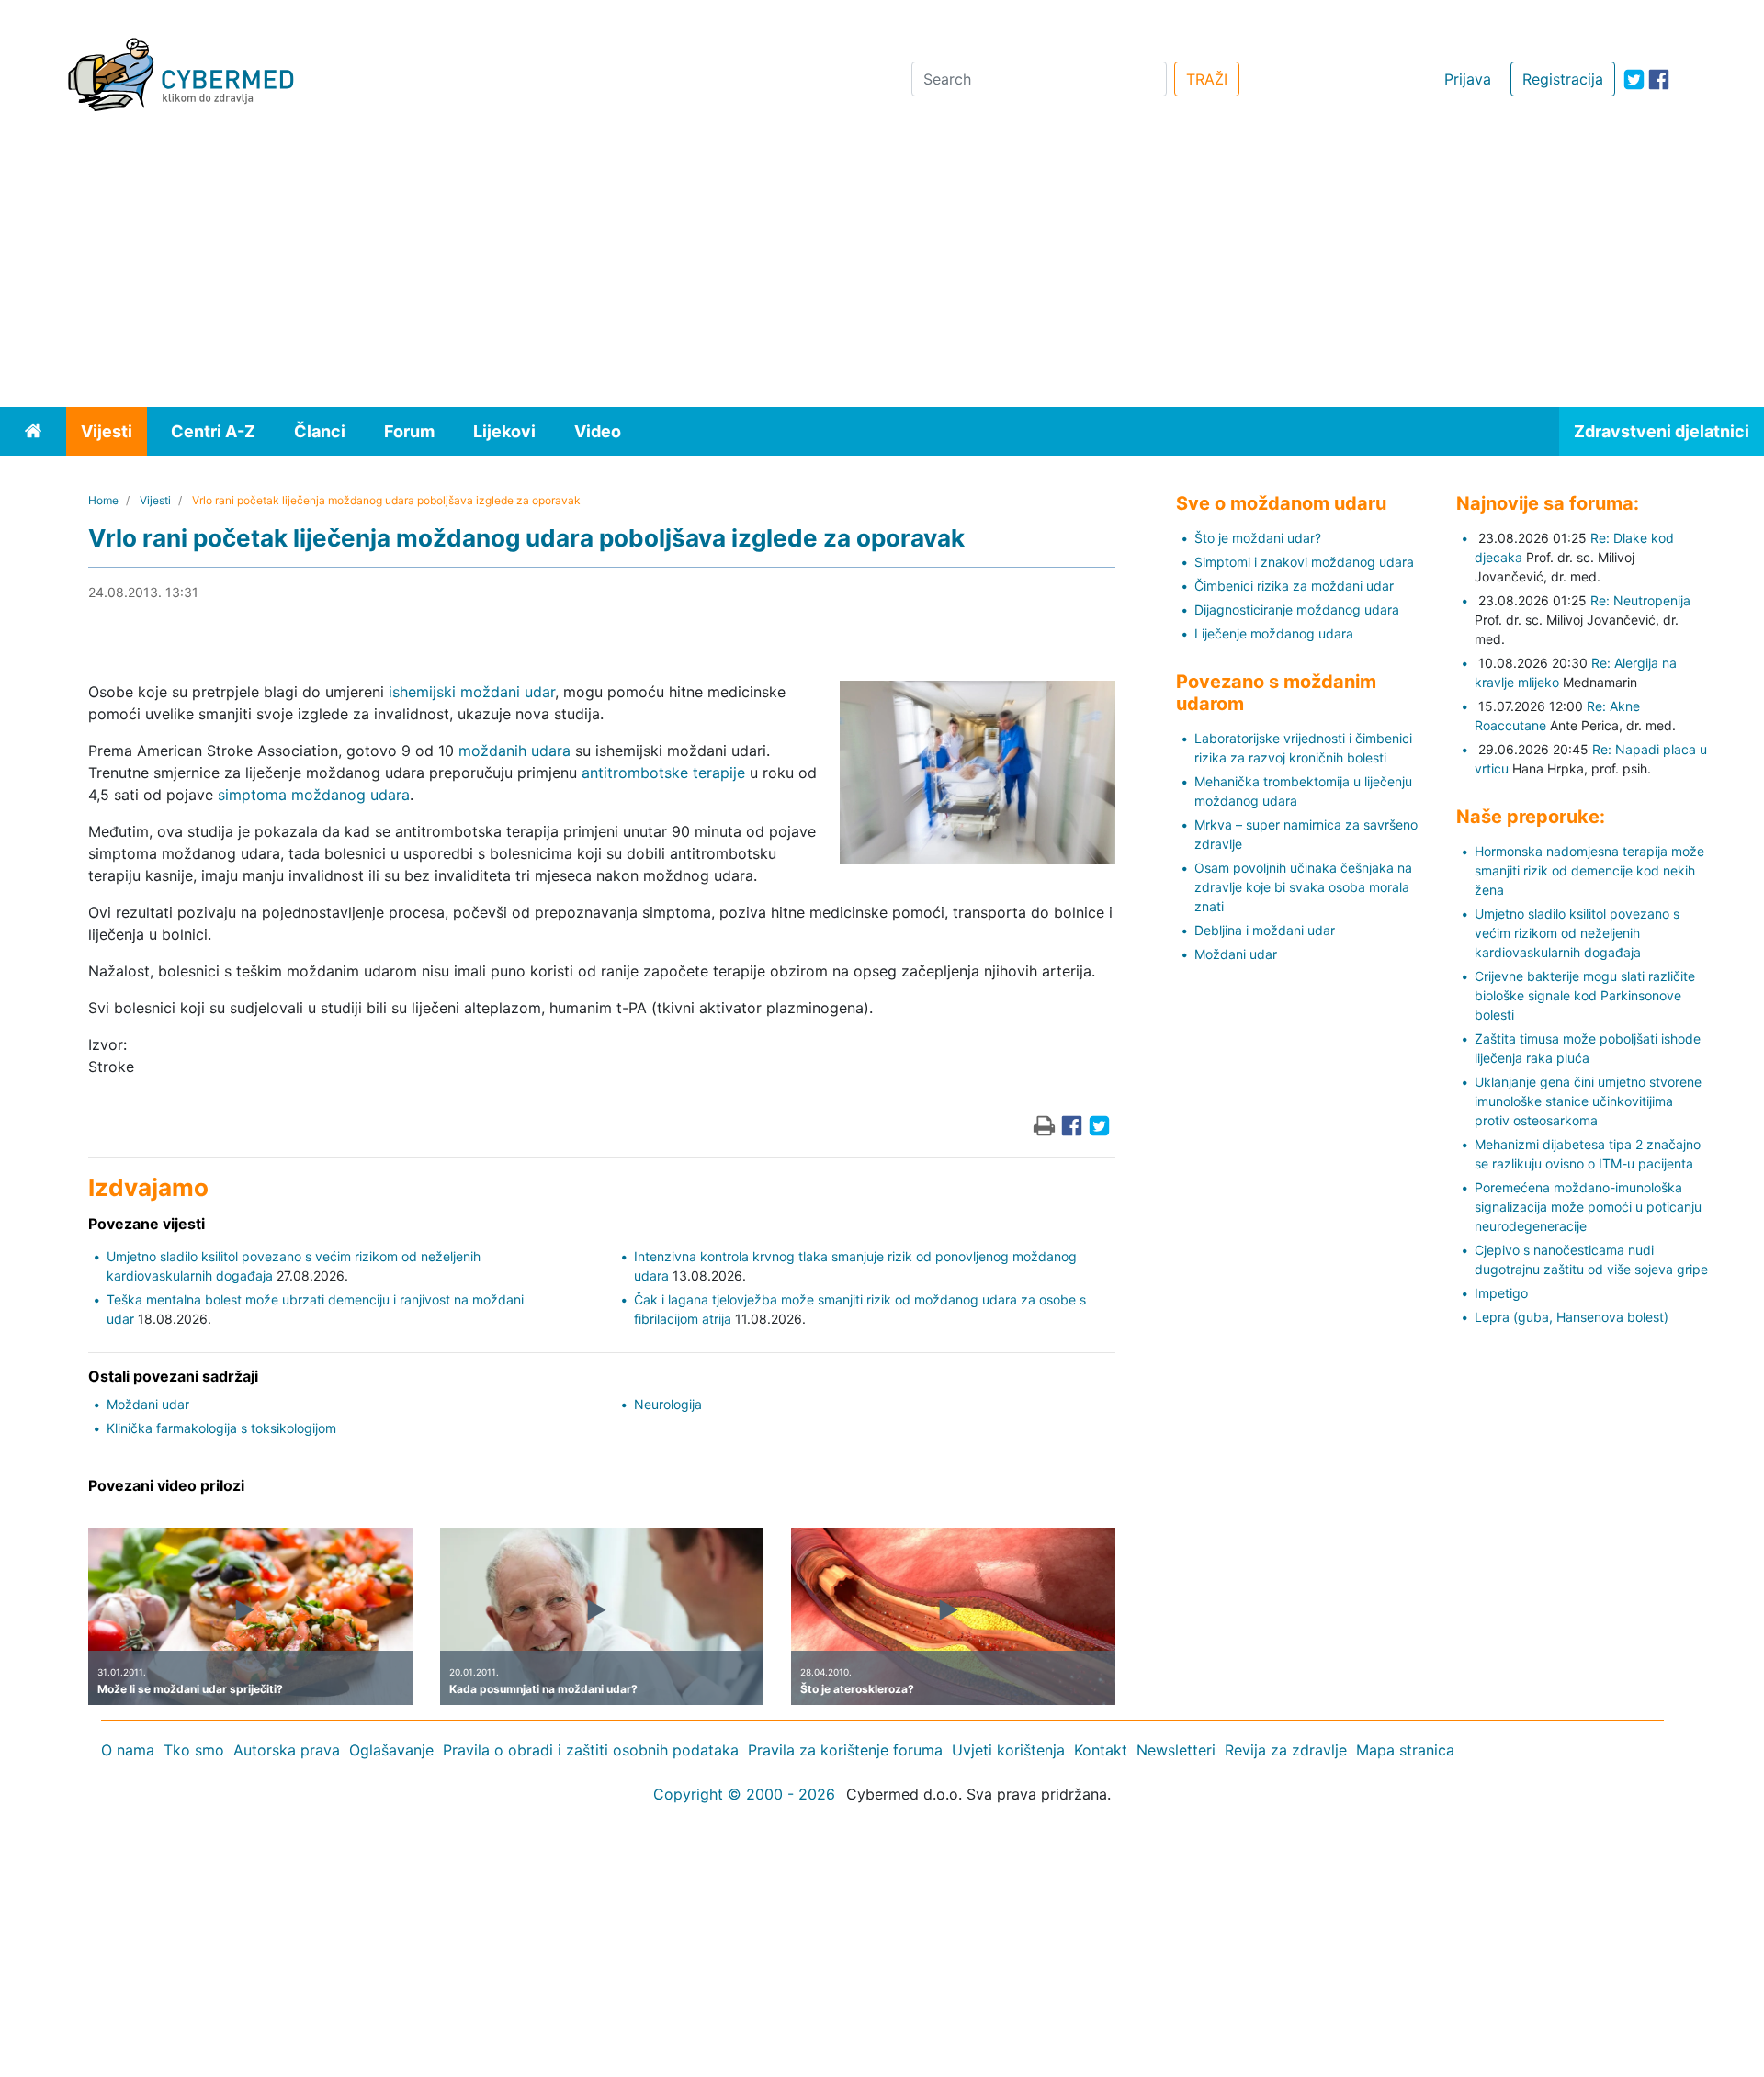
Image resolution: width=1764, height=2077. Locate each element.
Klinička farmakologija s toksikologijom (221, 1428)
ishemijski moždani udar (472, 692)
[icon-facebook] (1659, 79)
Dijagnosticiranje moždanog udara (1297, 610)
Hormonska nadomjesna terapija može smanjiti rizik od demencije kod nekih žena (1589, 870)
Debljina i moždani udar (1265, 930)
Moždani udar (148, 1404)
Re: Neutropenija (1640, 600)
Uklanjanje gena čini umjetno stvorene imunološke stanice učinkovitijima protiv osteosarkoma (1588, 1101)
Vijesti (107, 431)
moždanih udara (514, 751)
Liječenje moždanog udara (1274, 633)
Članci (320, 431)
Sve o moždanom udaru (1281, 503)
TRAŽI (1207, 79)
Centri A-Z (213, 431)
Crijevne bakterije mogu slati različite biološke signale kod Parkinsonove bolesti (1585, 995)
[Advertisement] (882, 269)
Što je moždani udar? (1258, 538)
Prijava (1468, 79)
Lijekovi (504, 431)
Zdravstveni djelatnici (1662, 431)
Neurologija (668, 1404)
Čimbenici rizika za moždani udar (1294, 586)
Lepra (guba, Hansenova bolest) (1572, 1317)
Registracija (1563, 79)
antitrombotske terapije (663, 773)
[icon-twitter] (1634, 79)
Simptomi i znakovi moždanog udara (1304, 562)
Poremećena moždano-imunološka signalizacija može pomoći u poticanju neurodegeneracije (1588, 1207)
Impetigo (1501, 1293)
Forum (409, 431)
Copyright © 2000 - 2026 (744, 1794)
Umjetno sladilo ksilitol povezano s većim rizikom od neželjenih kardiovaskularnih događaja (1577, 933)
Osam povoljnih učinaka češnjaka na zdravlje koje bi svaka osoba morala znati (1303, 887)
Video (598, 431)
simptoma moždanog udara (314, 795)
